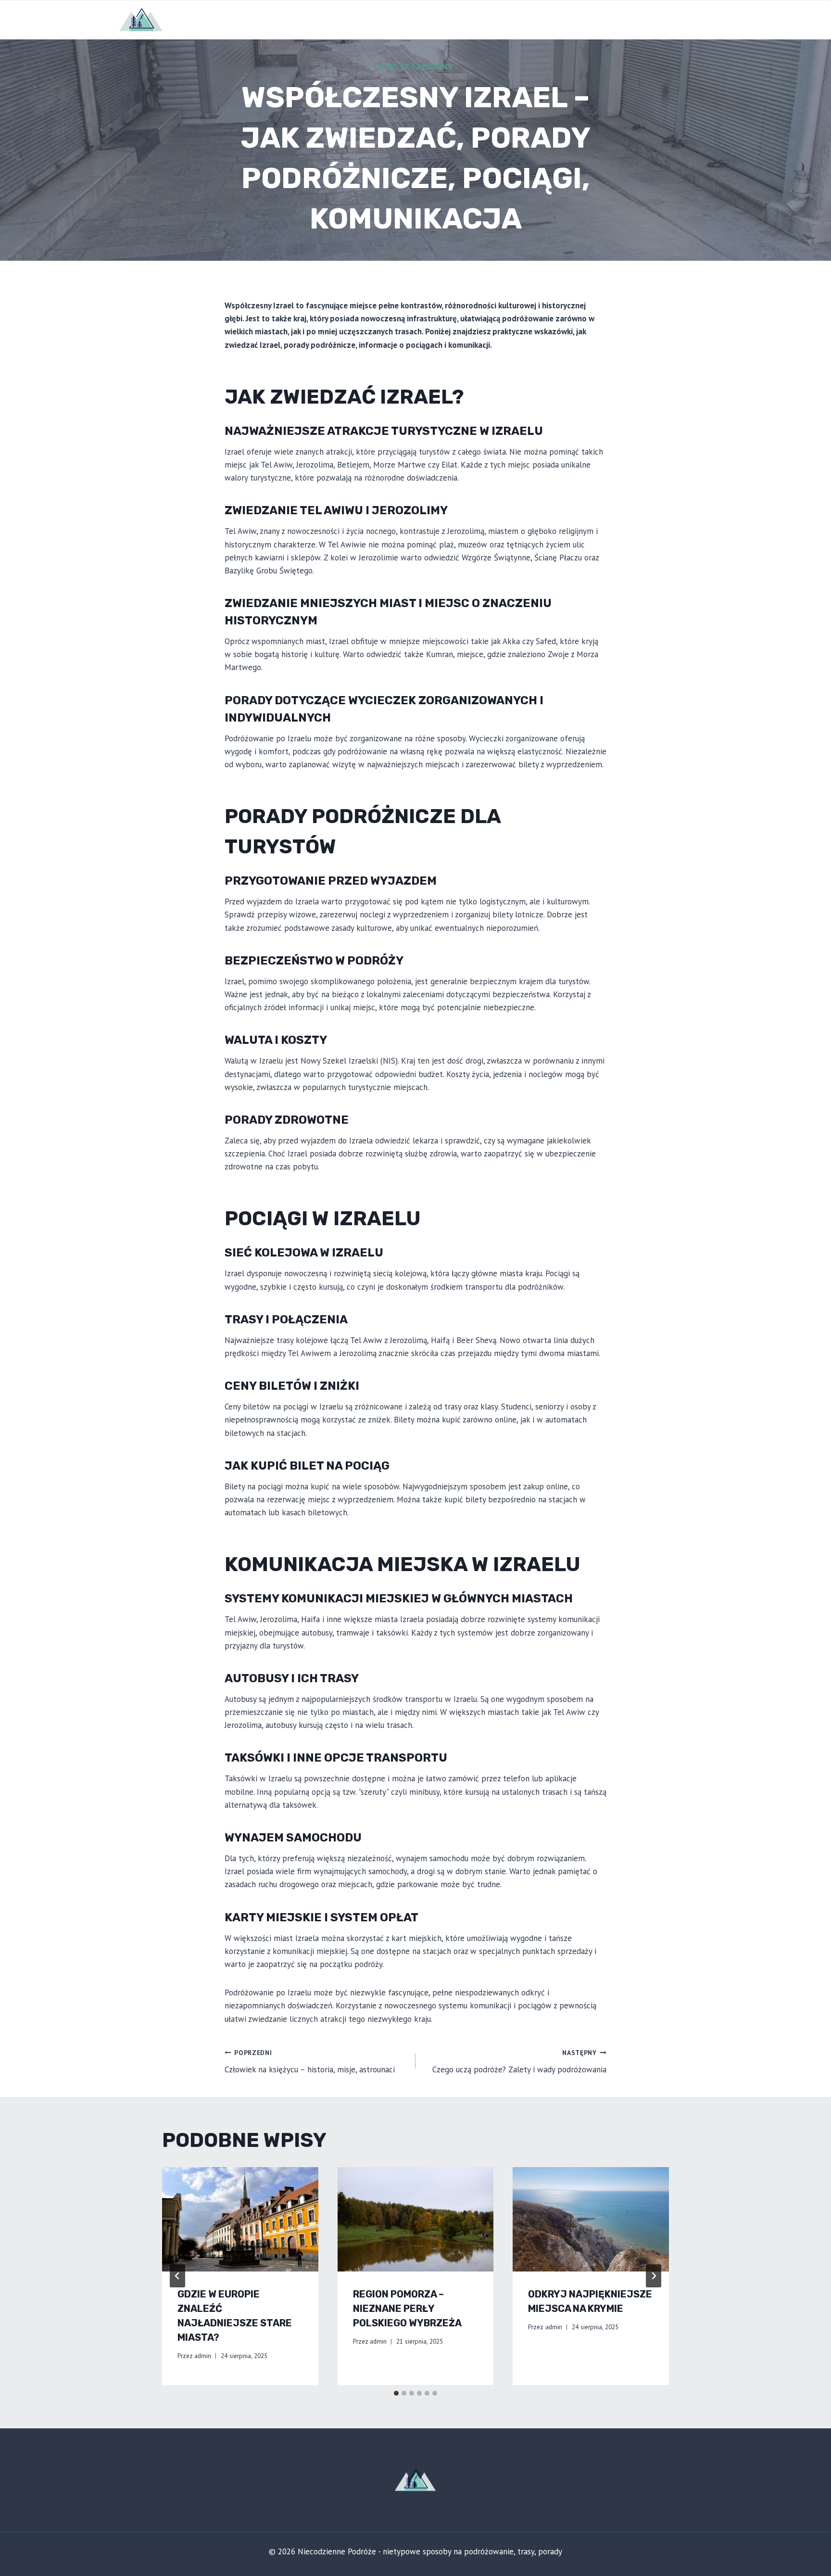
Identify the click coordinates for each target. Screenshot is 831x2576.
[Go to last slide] (177, 2276)
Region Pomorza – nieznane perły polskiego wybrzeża (407, 2309)
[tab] (396, 2393)
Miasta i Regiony (416, 67)
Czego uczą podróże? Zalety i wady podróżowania (519, 2062)
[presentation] (240, 2219)
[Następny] (654, 2276)
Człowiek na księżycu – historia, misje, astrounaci (310, 2062)
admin (203, 2356)
